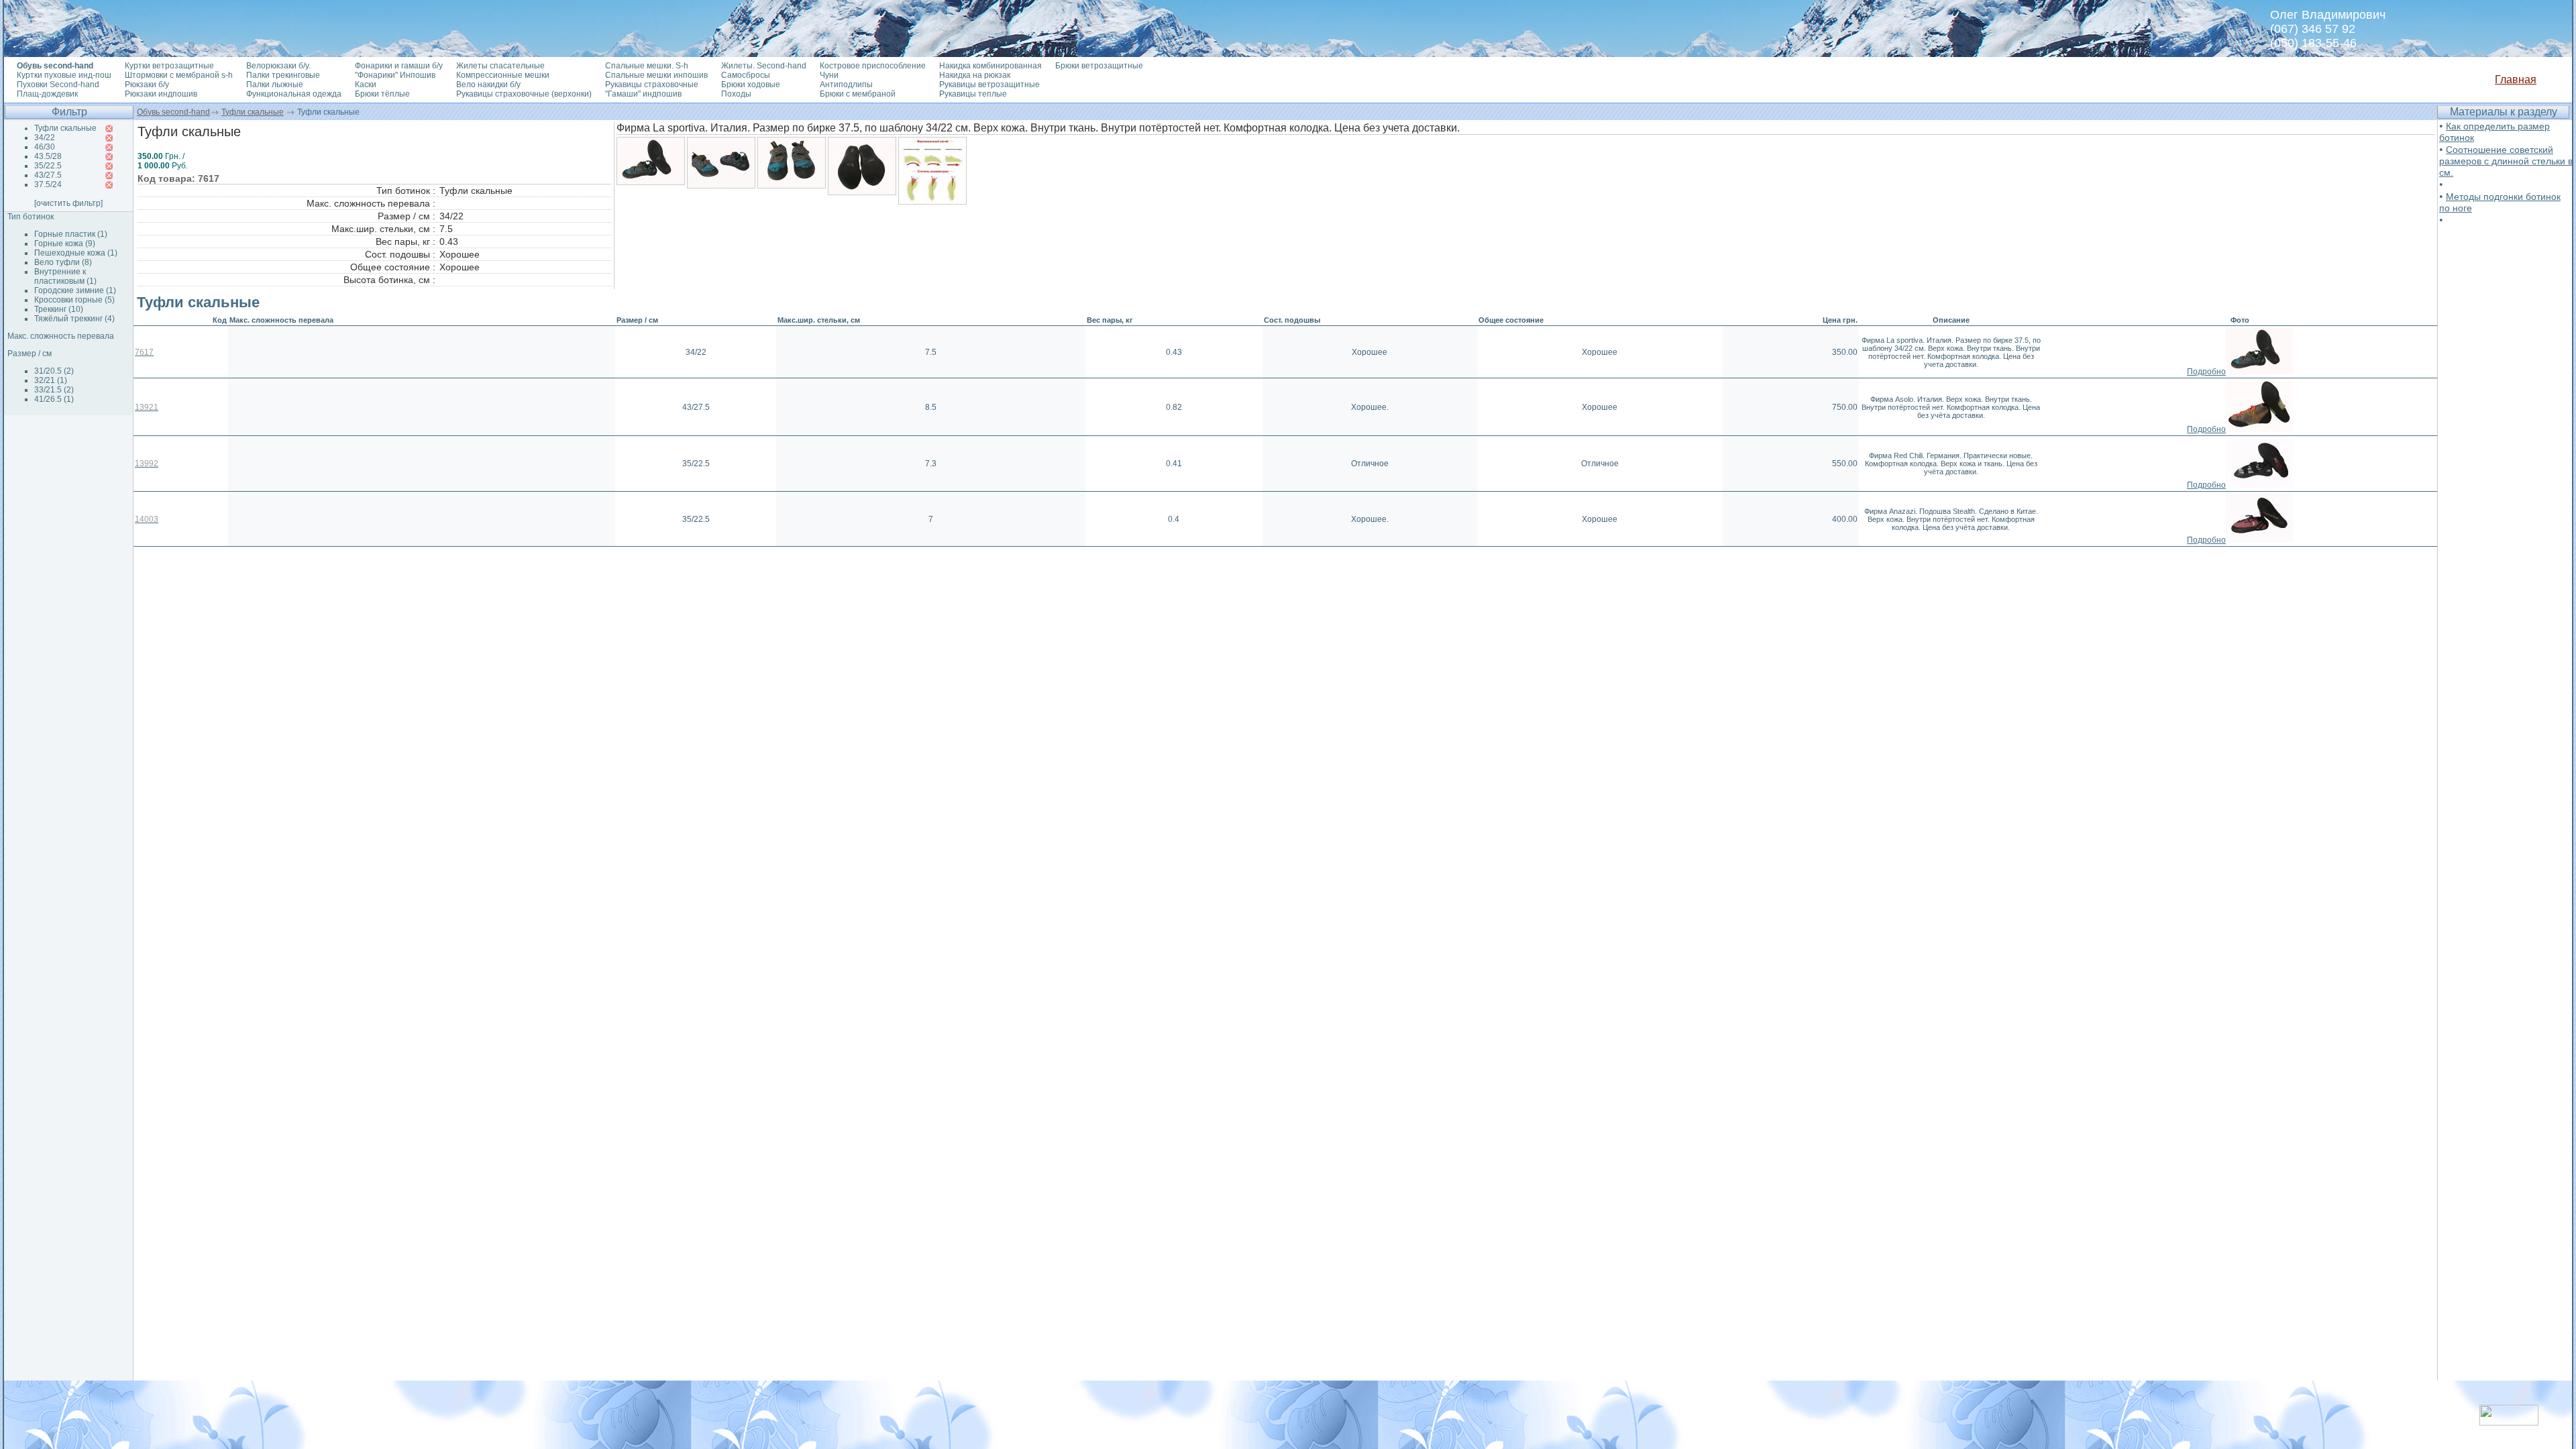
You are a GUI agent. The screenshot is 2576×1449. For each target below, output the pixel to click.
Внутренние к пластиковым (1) (65, 276)
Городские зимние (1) (75, 290)
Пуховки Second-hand (58, 85)
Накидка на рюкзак (975, 75)
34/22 (45, 138)
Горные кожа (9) (65, 244)
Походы (736, 94)
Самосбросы (746, 75)
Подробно (2206, 372)
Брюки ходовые (751, 85)
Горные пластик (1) (71, 234)
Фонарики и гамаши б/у (399, 66)
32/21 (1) (51, 380)
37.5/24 (48, 184)
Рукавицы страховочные (652, 85)
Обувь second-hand (173, 112)
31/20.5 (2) (54, 371)
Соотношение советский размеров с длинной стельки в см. (2506, 161)
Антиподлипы (846, 85)
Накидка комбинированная (990, 66)
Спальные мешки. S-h (647, 66)
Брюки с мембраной (858, 94)
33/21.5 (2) (54, 390)
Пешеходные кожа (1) (76, 253)
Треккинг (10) (59, 309)
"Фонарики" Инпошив (395, 75)
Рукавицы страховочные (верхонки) (524, 94)
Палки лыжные (275, 85)
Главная (2516, 79)
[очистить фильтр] (68, 203)
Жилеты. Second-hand (764, 66)
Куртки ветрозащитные (169, 66)
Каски (366, 85)
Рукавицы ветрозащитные (989, 85)
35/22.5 (48, 166)
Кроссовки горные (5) (74, 300)
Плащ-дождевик (47, 94)
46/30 (45, 147)
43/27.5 (48, 175)
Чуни (829, 75)
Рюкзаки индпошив (161, 94)
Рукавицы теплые (973, 94)
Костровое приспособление (873, 66)
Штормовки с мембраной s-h (179, 75)
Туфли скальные (253, 112)
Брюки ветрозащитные (1099, 66)
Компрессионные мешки (503, 75)
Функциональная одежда (294, 94)
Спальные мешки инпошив (656, 75)
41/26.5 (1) (54, 399)
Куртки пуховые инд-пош (64, 75)
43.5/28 (48, 156)
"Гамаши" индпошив (643, 94)
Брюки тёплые (382, 94)
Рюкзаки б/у (147, 85)
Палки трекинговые (283, 75)
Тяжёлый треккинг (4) (74, 319)
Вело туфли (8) (63, 262)
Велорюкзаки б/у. (278, 66)
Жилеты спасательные (500, 66)
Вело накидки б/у (488, 85)
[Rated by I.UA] (2509, 1422)
